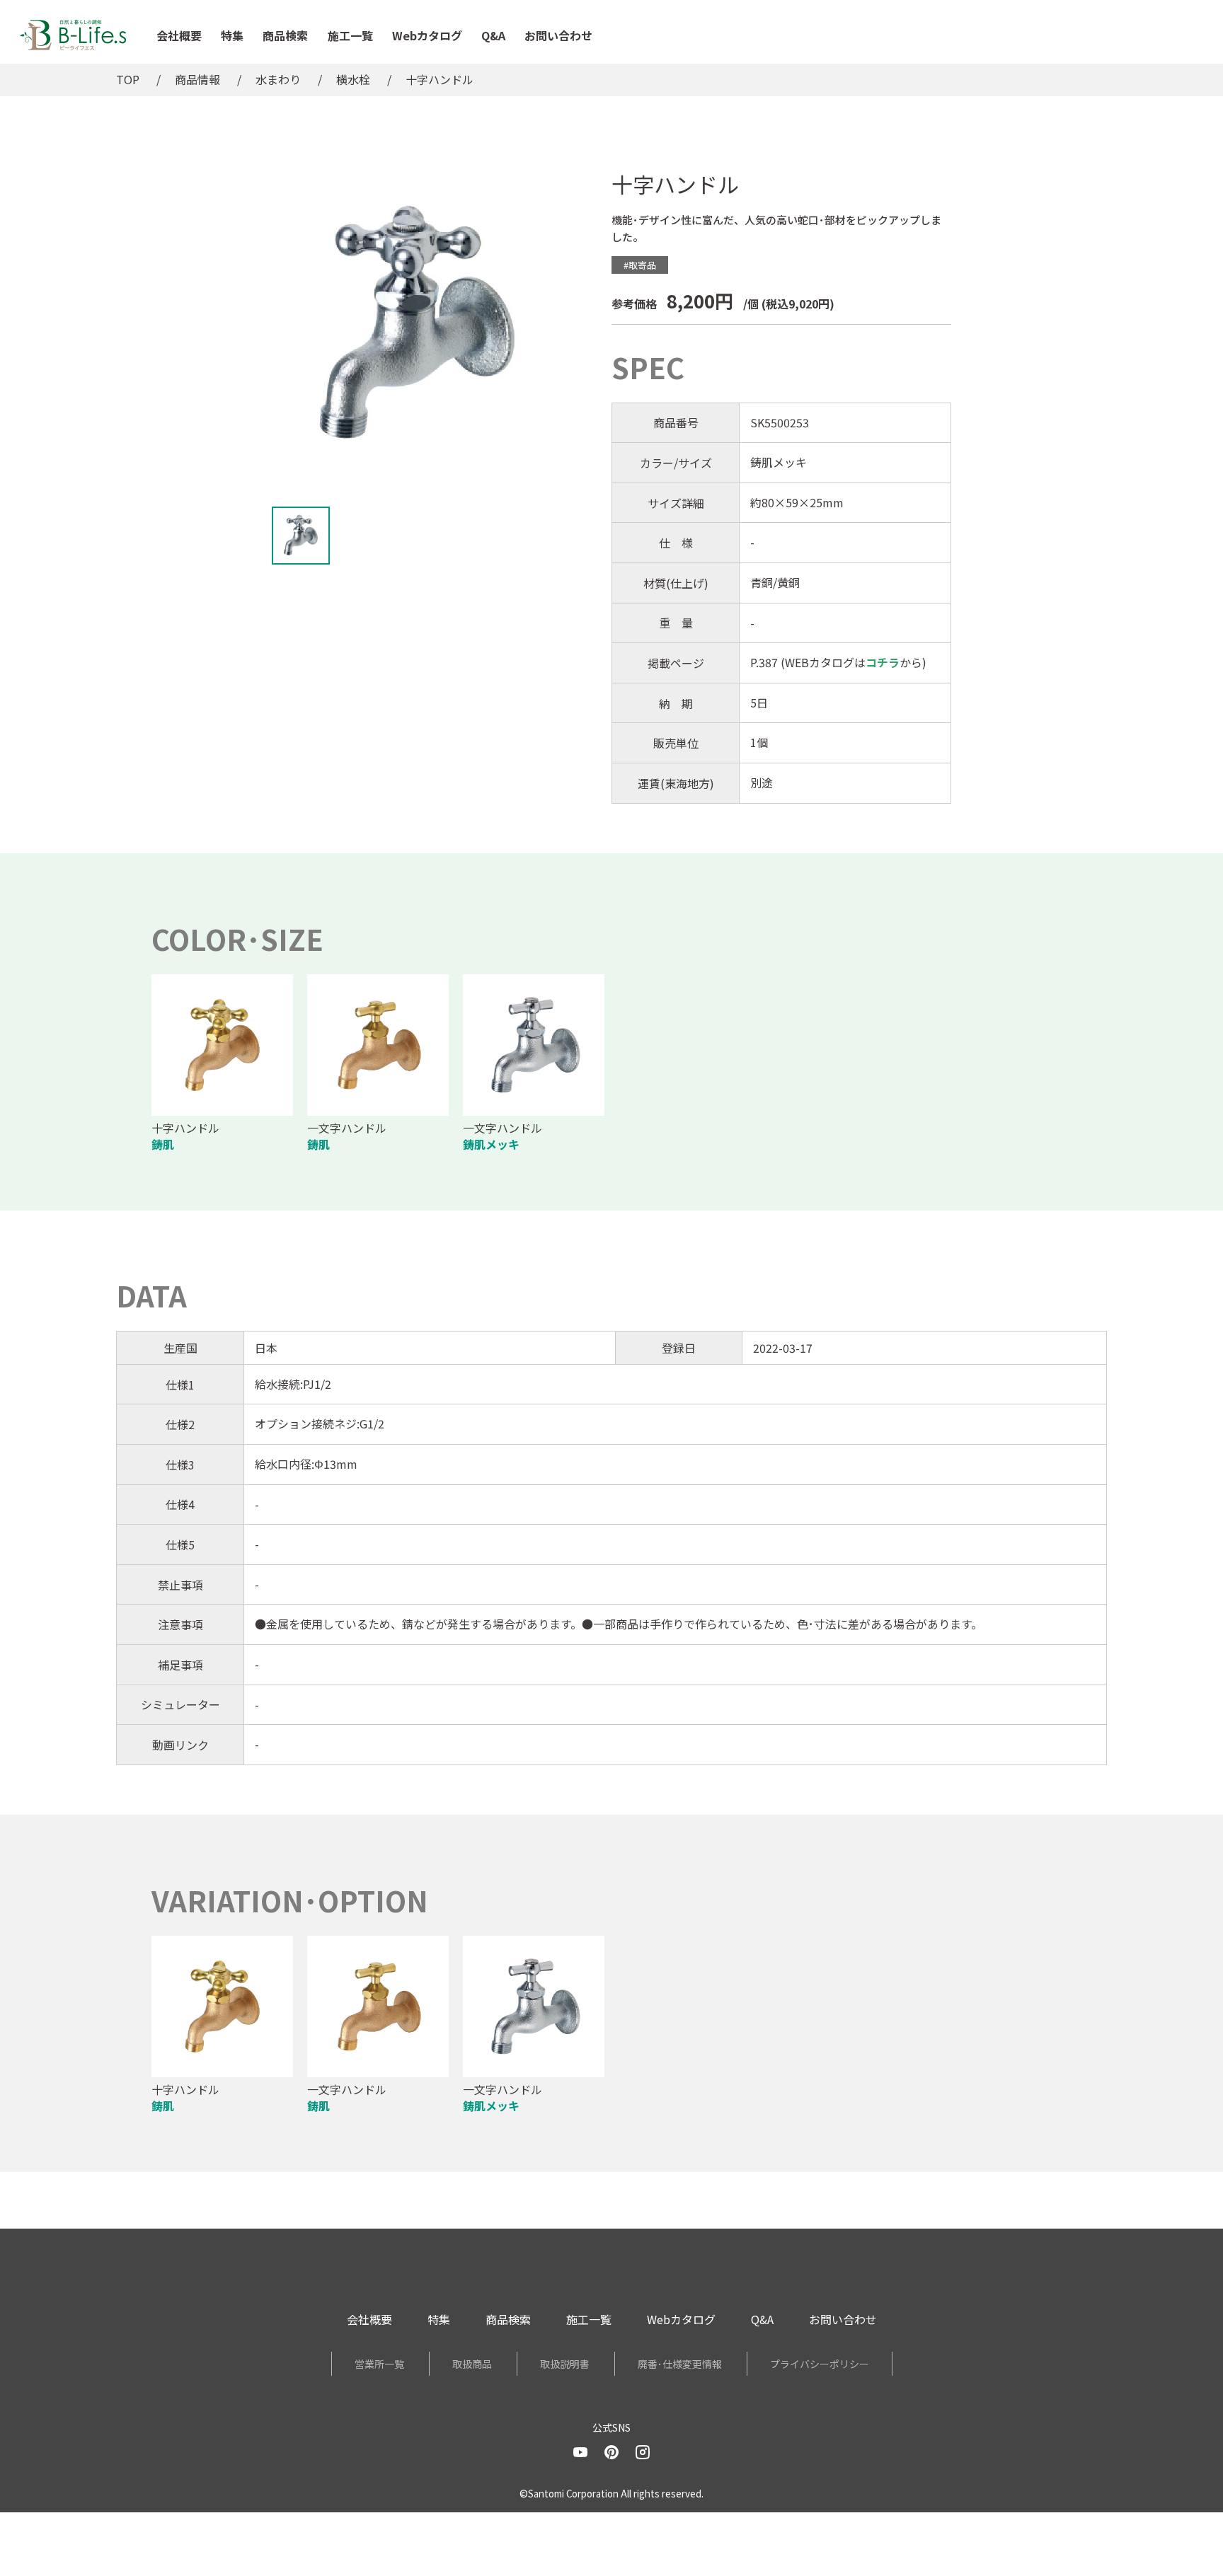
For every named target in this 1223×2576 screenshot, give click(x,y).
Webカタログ (427, 35)
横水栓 (353, 79)
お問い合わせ (558, 35)
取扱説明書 (565, 2364)
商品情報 (197, 79)
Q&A (493, 35)
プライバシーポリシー (820, 2364)
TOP (128, 79)
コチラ (883, 662)
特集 (232, 35)
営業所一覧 (379, 2364)
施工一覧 (350, 35)
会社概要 (179, 35)
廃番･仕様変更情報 (680, 2364)
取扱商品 (472, 2364)
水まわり (278, 79)
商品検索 (285, 35)
